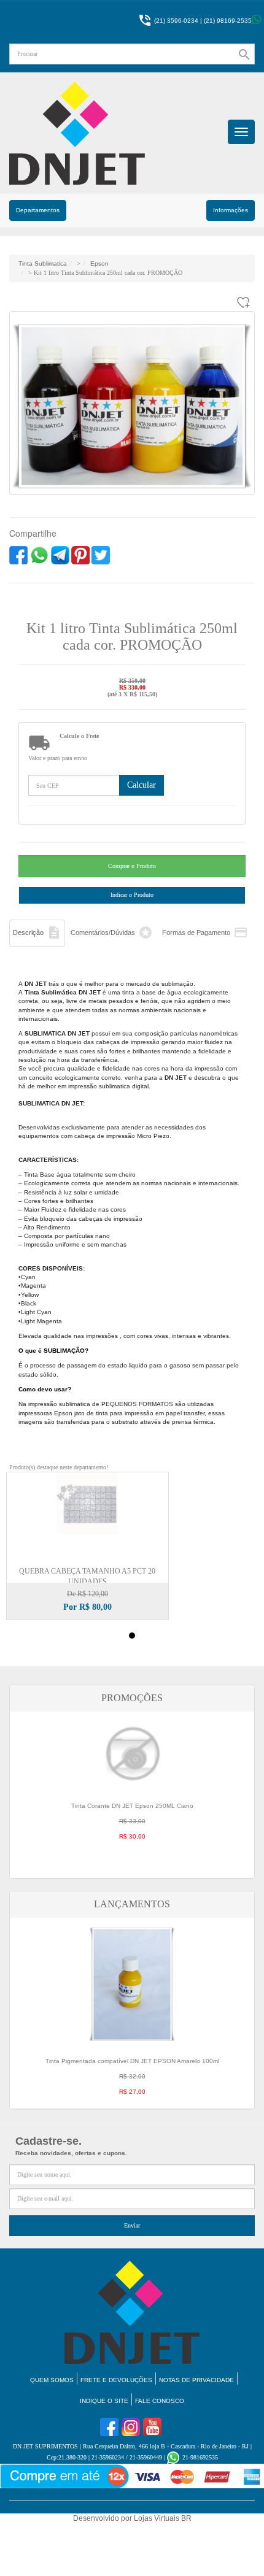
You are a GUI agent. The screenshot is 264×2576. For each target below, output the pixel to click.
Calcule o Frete (79, 736)
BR (186, 2518)
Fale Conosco (160, 2401)
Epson (99, 263)
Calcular (142, 785)
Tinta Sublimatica (43, 263)
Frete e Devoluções (116, 2380)
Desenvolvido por (103, 2518)
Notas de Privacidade (196, 2380)
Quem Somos (52, 2380)
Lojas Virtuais (157, 2518)
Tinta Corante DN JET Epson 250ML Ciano (132, 1821)
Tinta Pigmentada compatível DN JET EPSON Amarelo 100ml (132, 2076)
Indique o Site (104, 2401)
